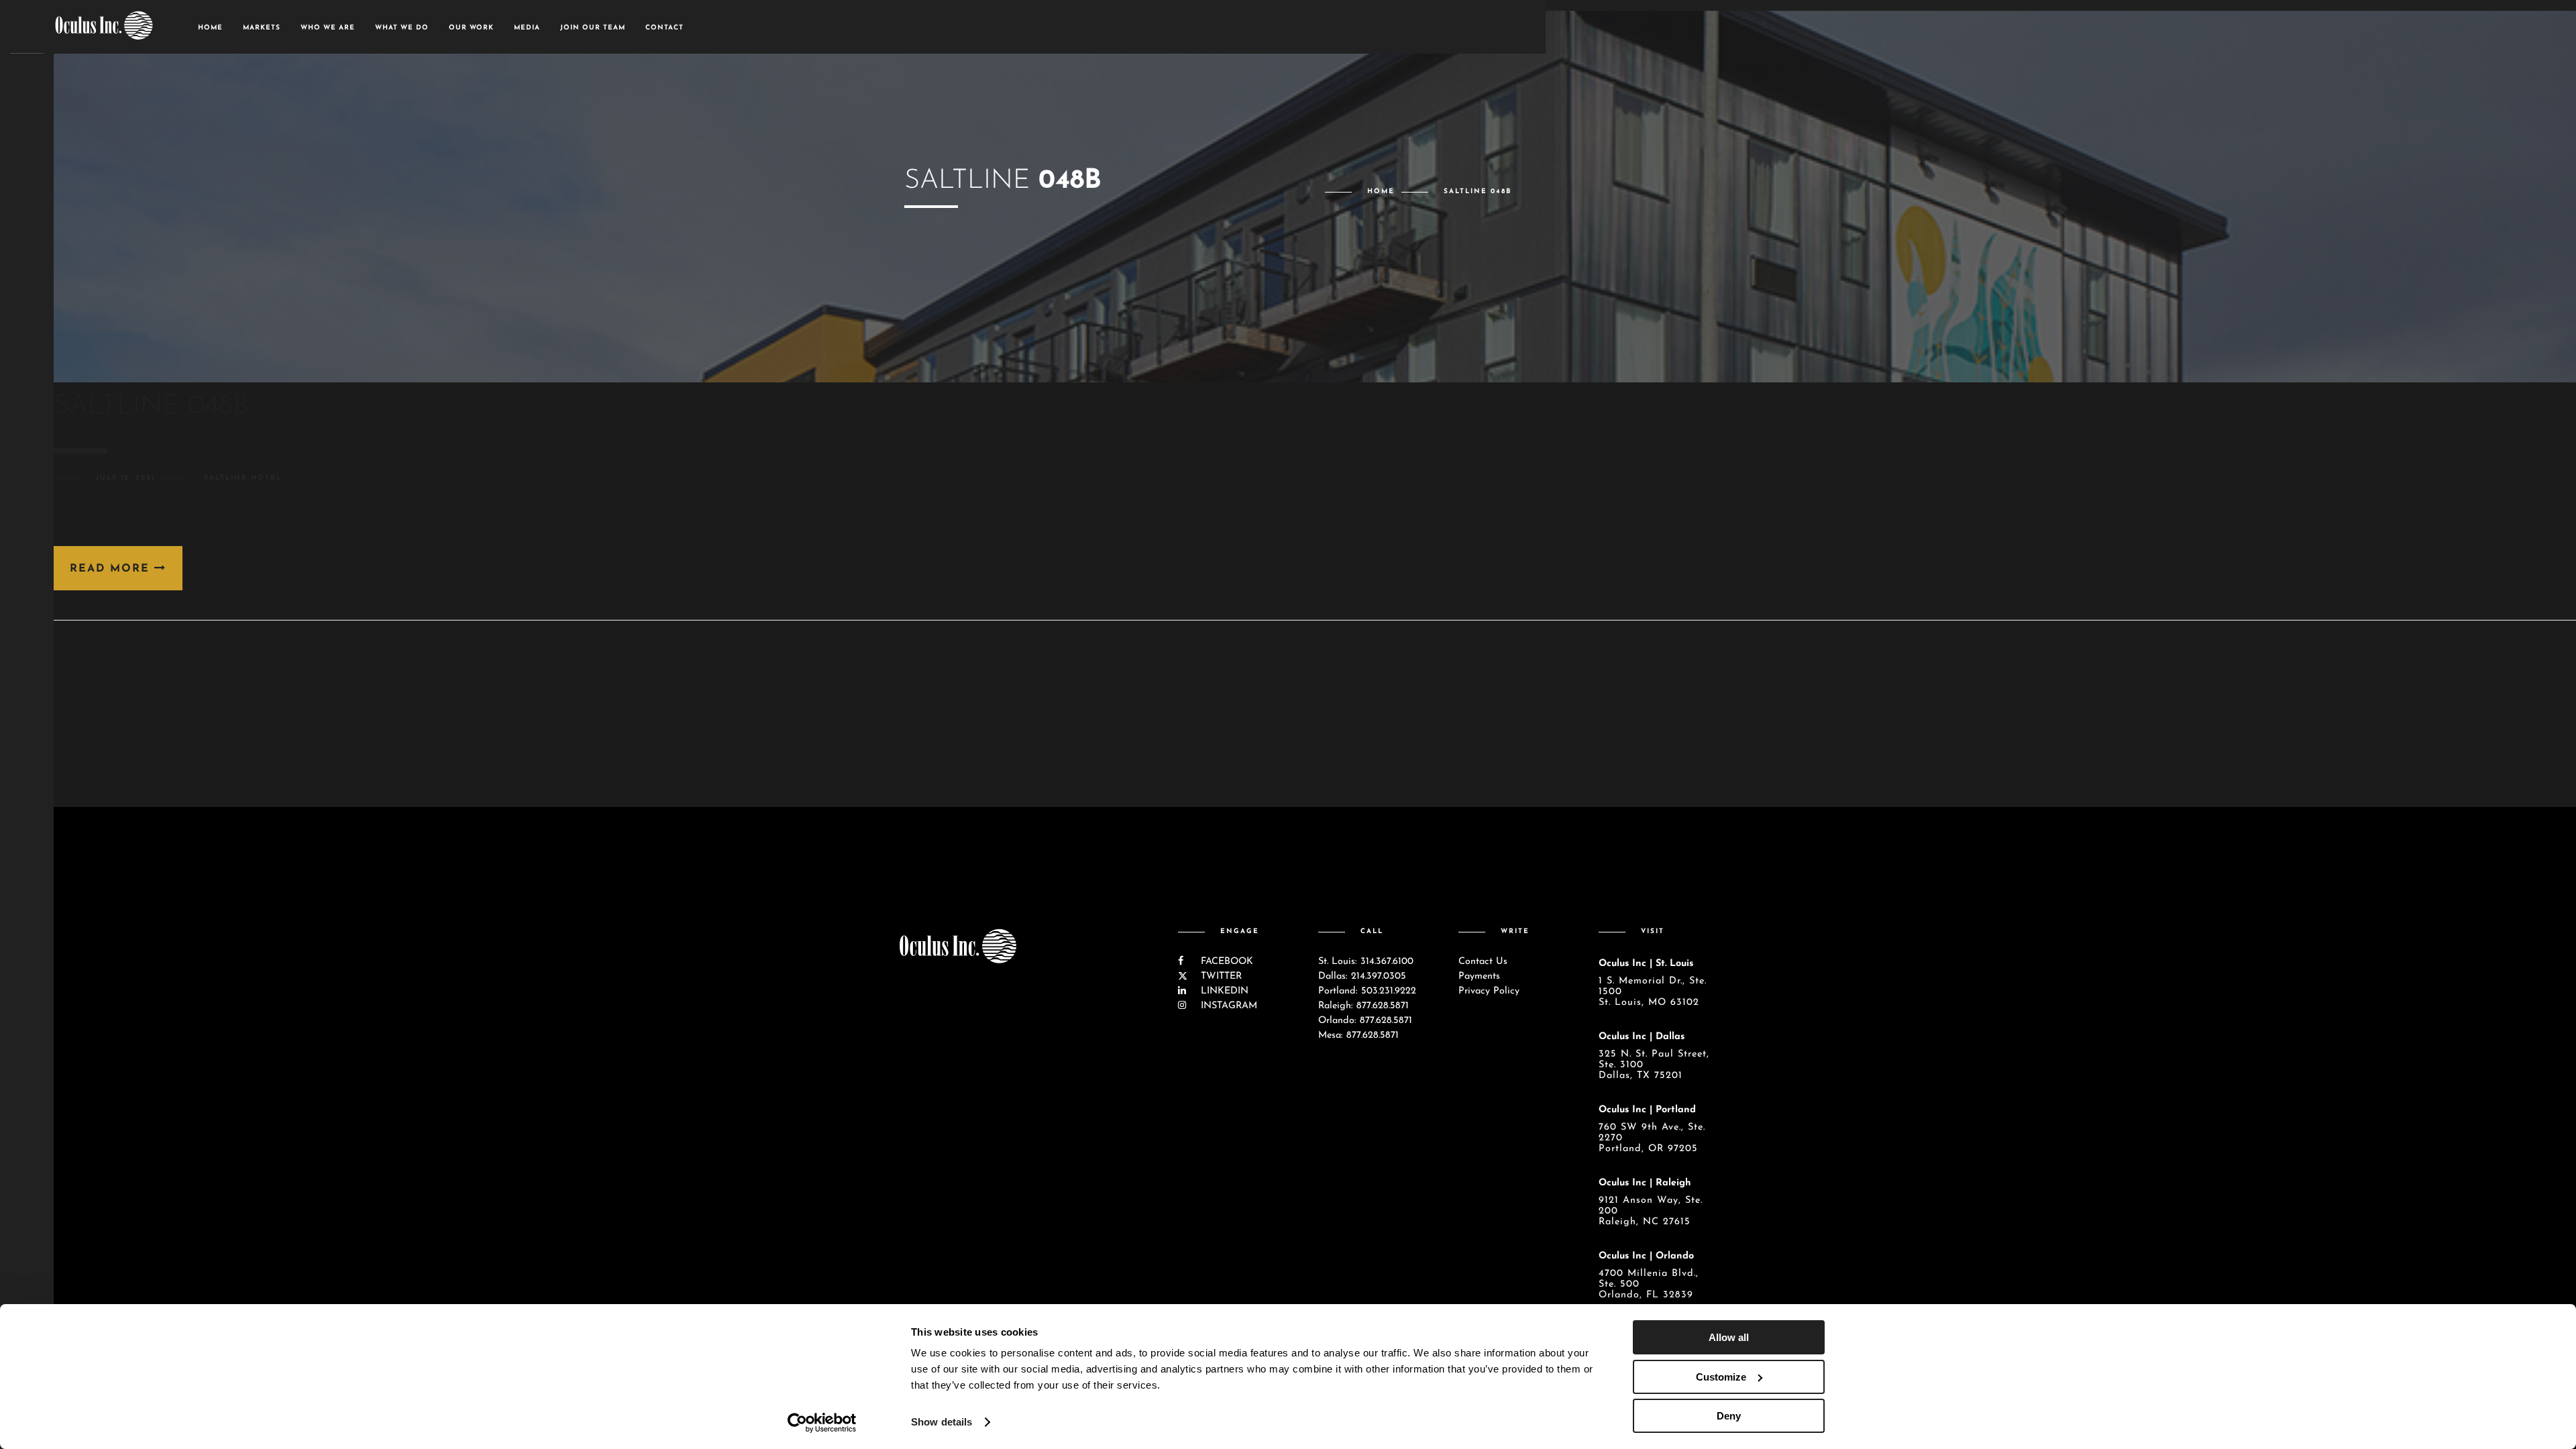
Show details (942, 1422)
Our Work (471, 28)
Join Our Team (593, 28)
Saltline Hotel (243, 478)
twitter (1220, 976)
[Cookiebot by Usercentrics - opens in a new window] (822, 1423)
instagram (1227, 1006)
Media (527, 28)
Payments (1479, 976)
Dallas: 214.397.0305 (1362, 976)
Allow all (1729, 1337)
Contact (664, 28)
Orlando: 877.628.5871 (1365, 1021)
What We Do (402, 28)
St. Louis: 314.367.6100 (1366, 962)
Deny (1729, 1416)
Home (210, 28)
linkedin (1223, 991)
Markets (262, 28)
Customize (1721, 1377)
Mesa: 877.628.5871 (1358, 1035)
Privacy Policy (1489, 991)
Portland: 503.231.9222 (1367, 991)
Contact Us (1483, 962)
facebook (1225, 962)
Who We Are (328, 28)
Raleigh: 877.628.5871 (1363, 1006)
